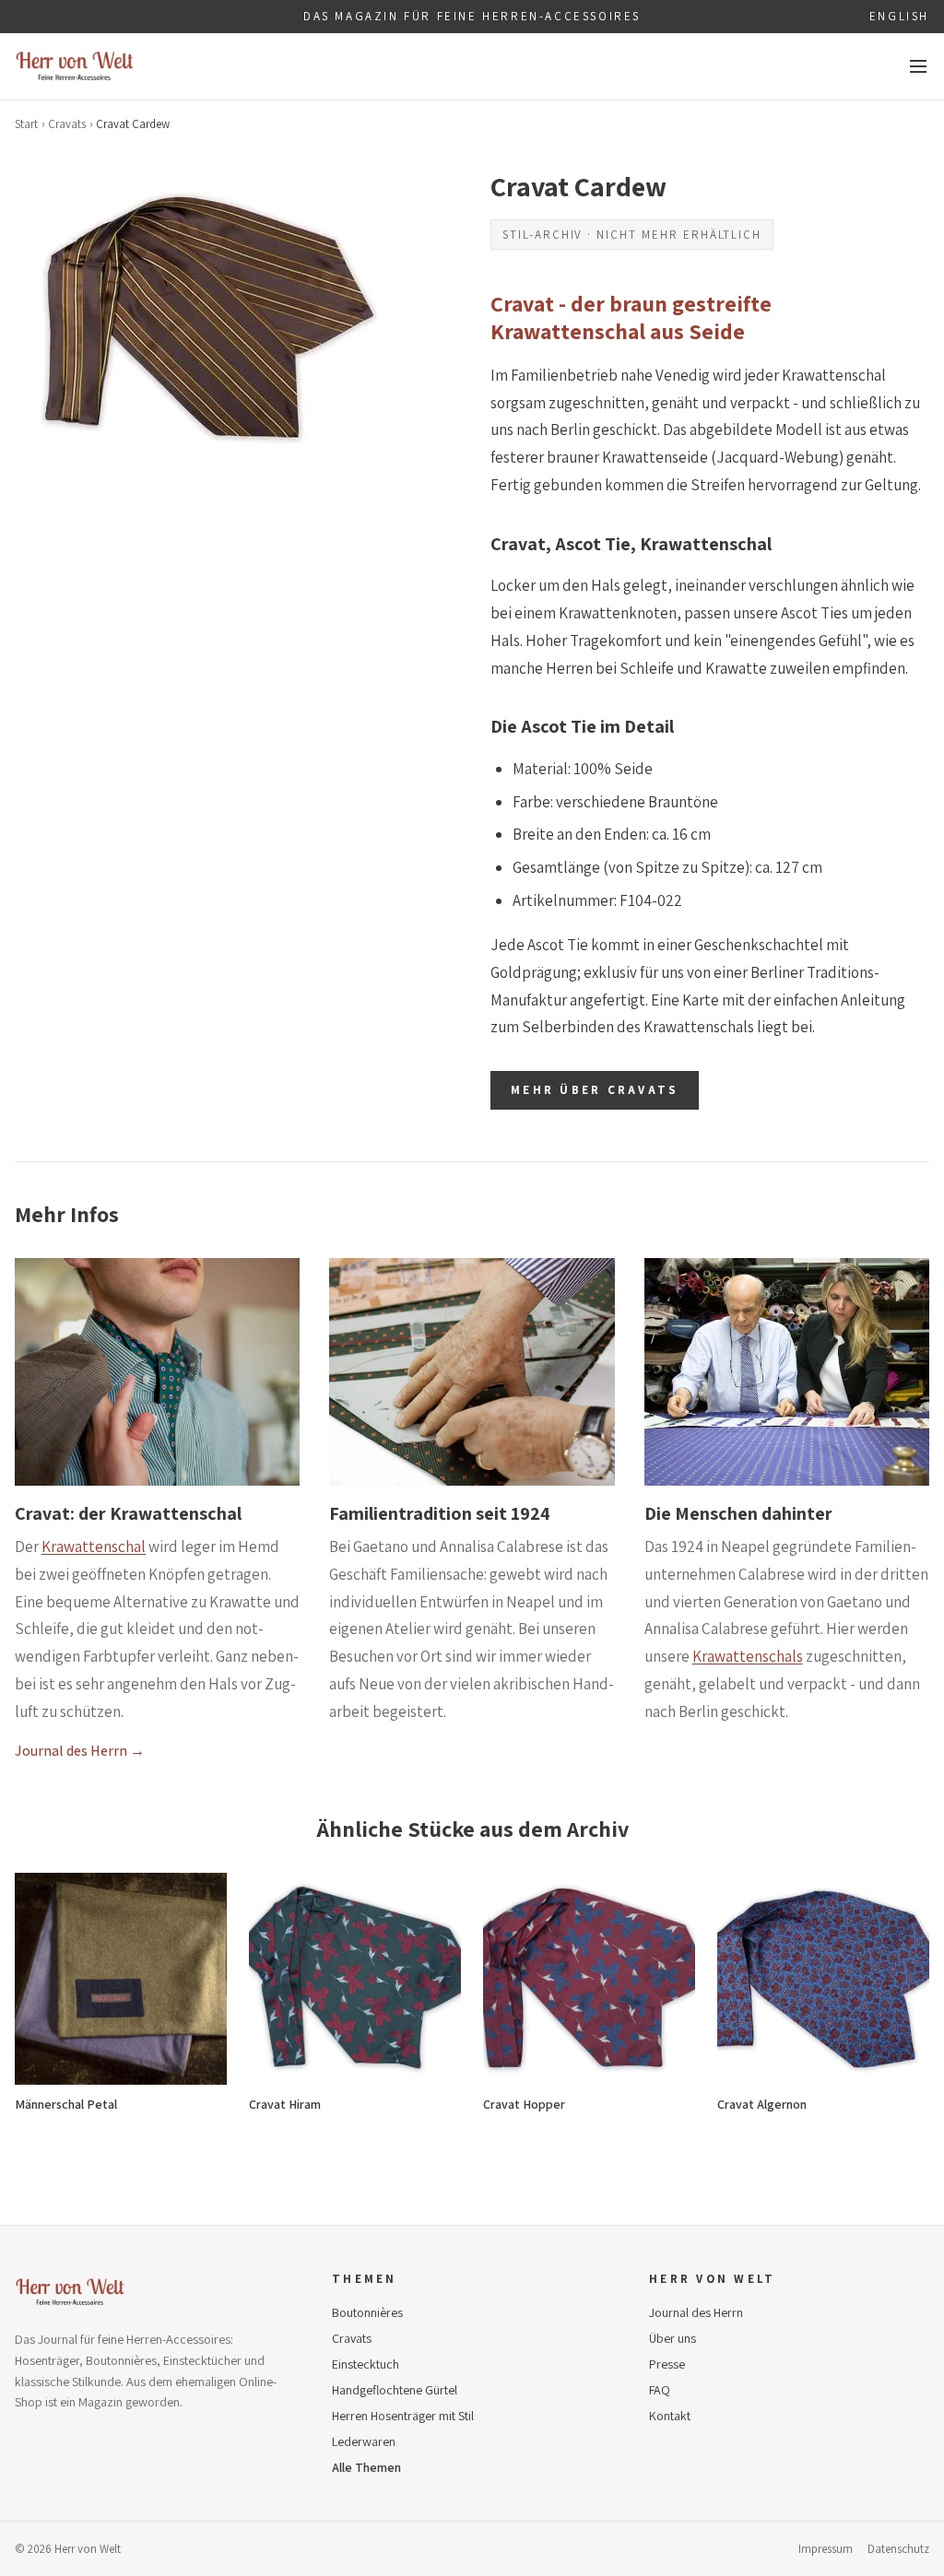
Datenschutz (898, 2549)
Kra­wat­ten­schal (94, 1547)
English (899, 16)
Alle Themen (366, 2467)
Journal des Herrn (696, 2312)
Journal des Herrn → (80, 1751)
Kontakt (670, 2416)
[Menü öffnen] (918, 66)
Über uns (673, 2338)
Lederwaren (364, 2441)
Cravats (67, 124)
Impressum (826, 2549)
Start (26, 124)
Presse (667, 2364)
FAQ (660, 2390)
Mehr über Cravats (595, 1090)
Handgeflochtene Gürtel (395, 2390)
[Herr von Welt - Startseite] (75, 66)
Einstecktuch (366, 2364)
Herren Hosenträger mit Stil (403, 2416)
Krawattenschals (748, 1656)
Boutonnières (367, 2312)
